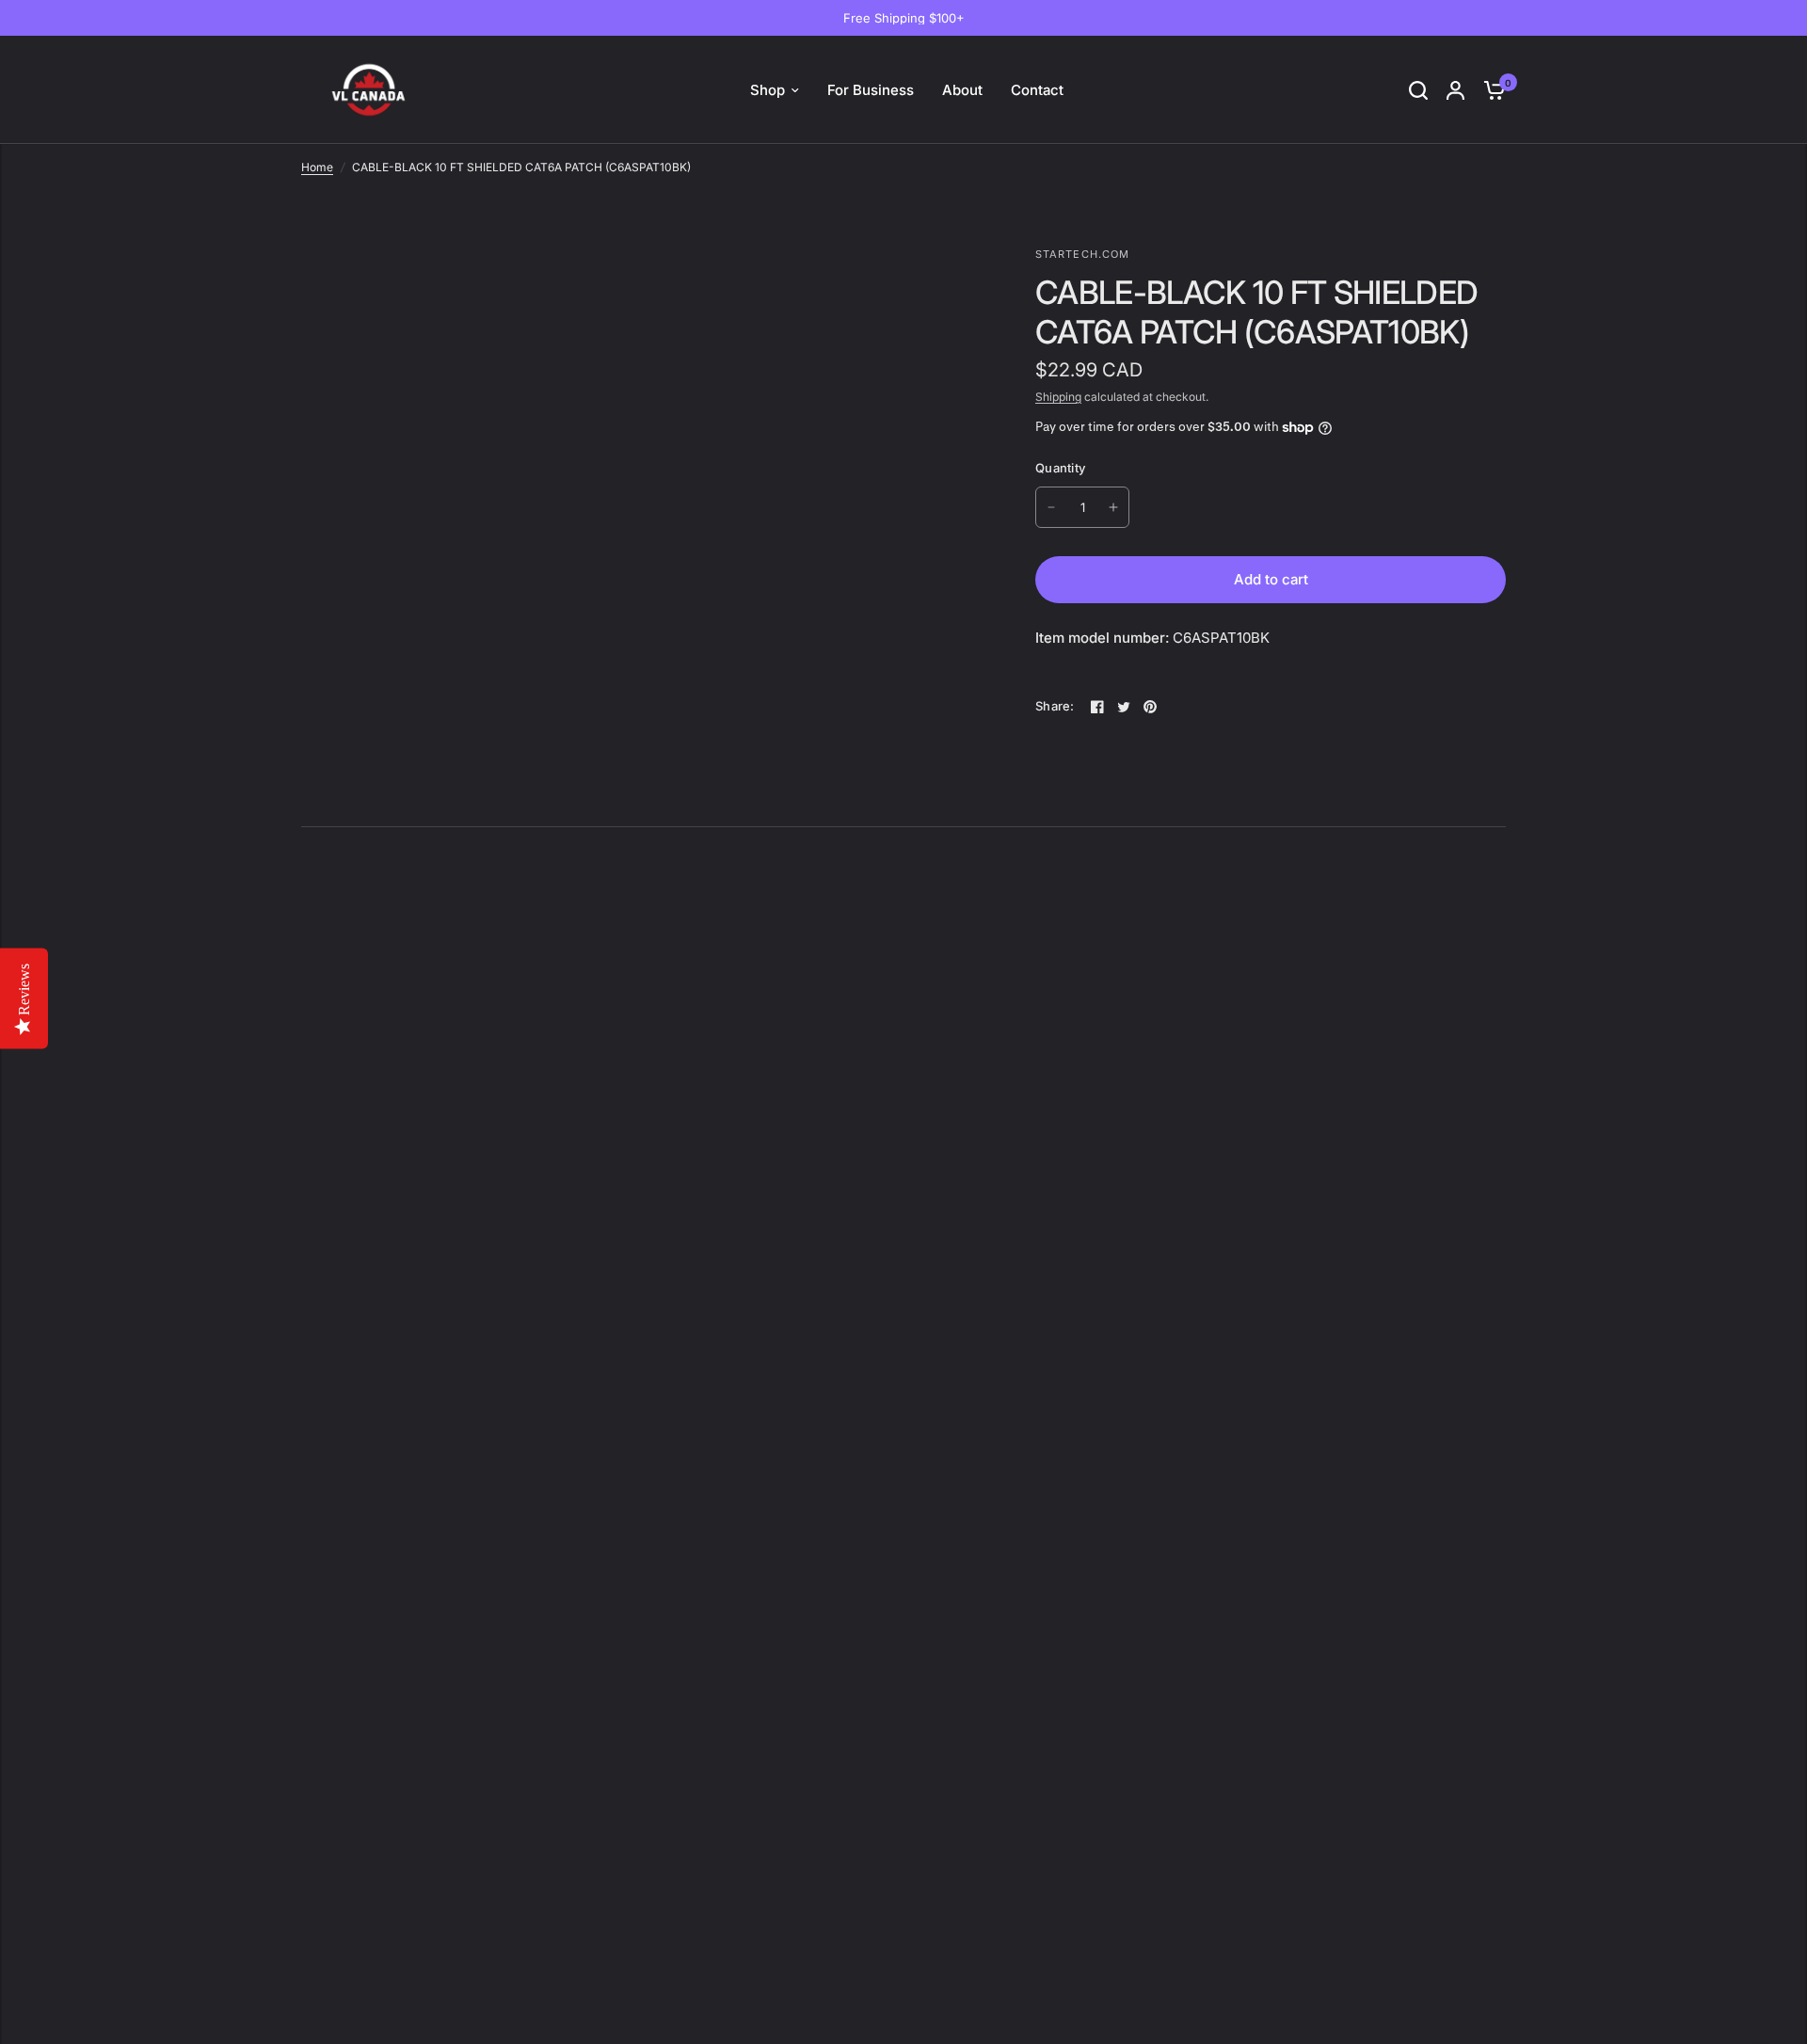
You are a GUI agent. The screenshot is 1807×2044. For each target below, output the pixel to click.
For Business (871, 90)
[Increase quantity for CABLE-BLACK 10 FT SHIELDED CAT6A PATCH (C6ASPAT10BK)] (1113, 507)
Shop (768, 90)
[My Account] (1455, 90)
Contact (1037, 90)
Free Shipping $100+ (904, 18)
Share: (1055, 706)
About (962, 90)
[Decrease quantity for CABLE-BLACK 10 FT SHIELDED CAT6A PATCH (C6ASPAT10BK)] (1051, 507)
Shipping (1058, 397)
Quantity (1060, 468)
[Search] (1418, 90)
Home (317, 167)
